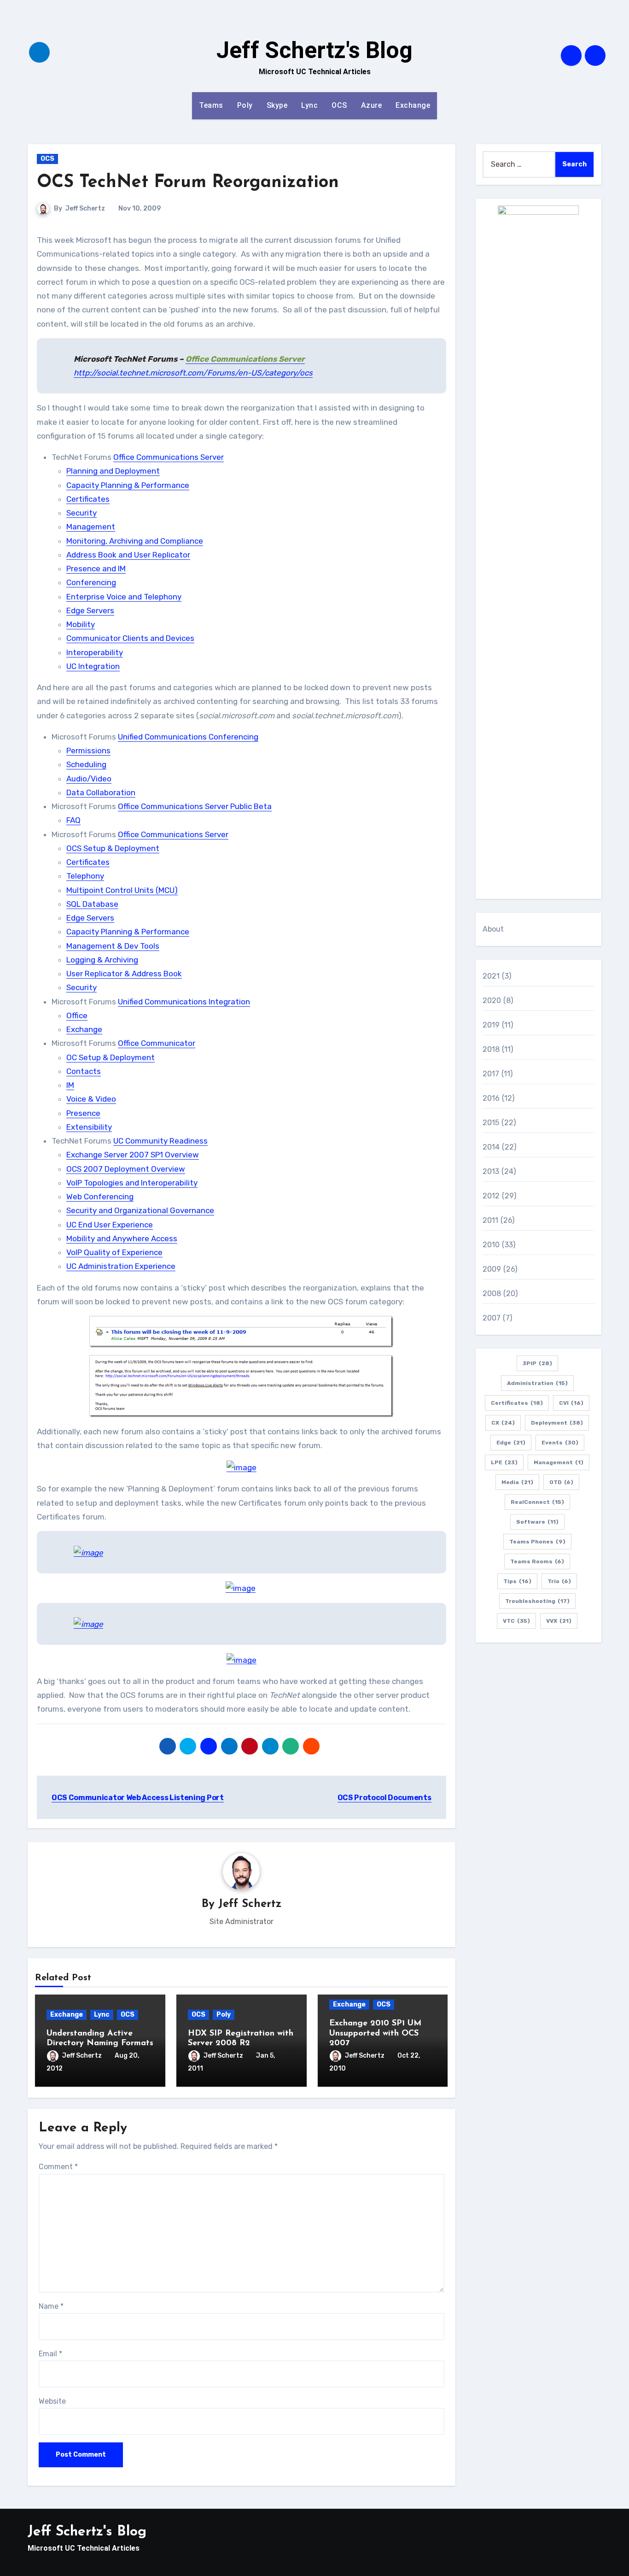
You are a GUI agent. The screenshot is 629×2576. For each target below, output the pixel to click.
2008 (492, 1294)
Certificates (88, 499)
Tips (517, 1581)
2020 (492, 1000)
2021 (491, 976)
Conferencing (91, 582)
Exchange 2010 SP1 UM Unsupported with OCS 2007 (375, 2033)
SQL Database (92, 904)
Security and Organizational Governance (140, 1210)
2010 (491, 1245)
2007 (492, 1318)
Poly (245, 105)
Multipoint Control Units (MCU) (122, 890)
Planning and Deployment (113, 471)
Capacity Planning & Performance (128, 485)
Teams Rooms (537, 1561)
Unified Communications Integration (184, 1002)
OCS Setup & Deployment (113, 848)
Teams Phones (537, 1542)
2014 (491, 1147)
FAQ (73, 820)
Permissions (88, 751)
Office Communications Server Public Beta (195, 806)
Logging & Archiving (102, 960)
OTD (561, 1482)
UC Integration (93, 666)
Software (537, 1522)
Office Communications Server (169, 457)
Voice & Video (91, 1099)
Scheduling (86, 764)
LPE (504, 1462)
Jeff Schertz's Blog (314, 50)
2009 (492, 1269)
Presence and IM (96, 569)
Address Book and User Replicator (128, 555)
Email (50, 2354)
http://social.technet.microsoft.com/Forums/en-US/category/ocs (193, 373)
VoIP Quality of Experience (114, 1252)
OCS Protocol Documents (384, 1798)
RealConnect (537, 1502)
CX (503, 1423)
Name (51, 2306)
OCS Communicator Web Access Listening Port (138, 1798)
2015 (491, 1123)
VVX (559, 1621)
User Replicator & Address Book (124, 974)
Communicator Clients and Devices (130, 638)
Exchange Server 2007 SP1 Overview (133, 1155)
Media (517, 1482)
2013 (491, 1171)
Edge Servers (90, 610)
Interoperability (95, 652)
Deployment (557, 1423)
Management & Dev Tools (113, 946)
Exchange (413, 105)
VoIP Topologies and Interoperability (132, 1183)
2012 (491, 1196)
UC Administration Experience (121, 1266)
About (493, 929)
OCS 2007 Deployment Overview (126, 1169)
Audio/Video (89, 779)
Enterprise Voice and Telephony (124, 597)
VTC (516, 1621)
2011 (491, 1220)
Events (560, 1443)
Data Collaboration (101, 792)
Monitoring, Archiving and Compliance (135, 541)
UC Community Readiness (160, 1141)
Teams (211, 105)
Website (52, 2401)
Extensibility (89, 1127)
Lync (309, 105)
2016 (491, 1098)
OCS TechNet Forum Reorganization (188, 183)
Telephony (85, 876)
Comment (58, 2167)
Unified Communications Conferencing (188, 737)
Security (82, 513)
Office (77, 1015)
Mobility (81, 624)
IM (70, 1085)
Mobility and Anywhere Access (122, 1238)
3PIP (537, 1363)
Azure (372, 105)
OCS (339, 105)
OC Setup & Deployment (111, 1057)
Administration (537, 1383)
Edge (511, 1443)
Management (91, 527)
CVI (571, 1403)
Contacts (84, 1071)
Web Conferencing (100, 1197)
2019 (491, 1025)
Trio (559, 1581)
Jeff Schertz (85, 208)
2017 (491, 1074)
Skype (277, 105)
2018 (491, 1049)
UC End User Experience (110, 1225)
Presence (83, 1113)
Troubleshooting (537, 1601)
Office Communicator (157, 1043)
